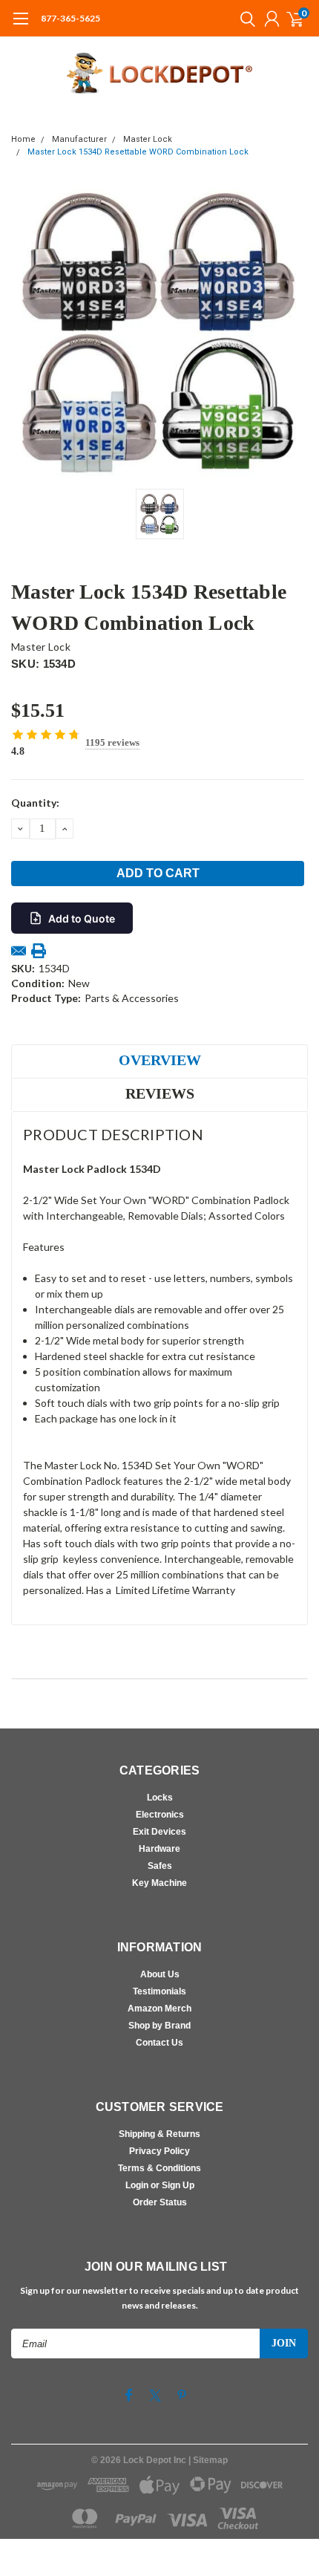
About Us (160, 1974)
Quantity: (35, 803)
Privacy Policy (159, 2151)
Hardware (159, 1849)
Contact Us (159, 2043)
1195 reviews (112, 742)
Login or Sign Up (160, 2185)
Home (23, 139)
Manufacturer (79, 139)
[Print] (39, 951)
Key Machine (159, 1883)
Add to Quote (82, 918)
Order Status (160, 2202)
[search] (244, 19)
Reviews (160, 1093)
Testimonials (159, 1991)
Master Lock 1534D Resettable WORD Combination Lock (138, 152)
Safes (160, 1866)
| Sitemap (208, 2460)
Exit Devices (159, 1832)
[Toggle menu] (20, 26)
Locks (160, 1798)
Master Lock (148, 139)
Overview (160, 1060)
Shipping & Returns (159, 2134)
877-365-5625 (70, 18)
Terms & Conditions (159, 2168)
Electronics (160, 1815)
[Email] (19, 951)
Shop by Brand (159, 2026)
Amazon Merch (159, 2009)
